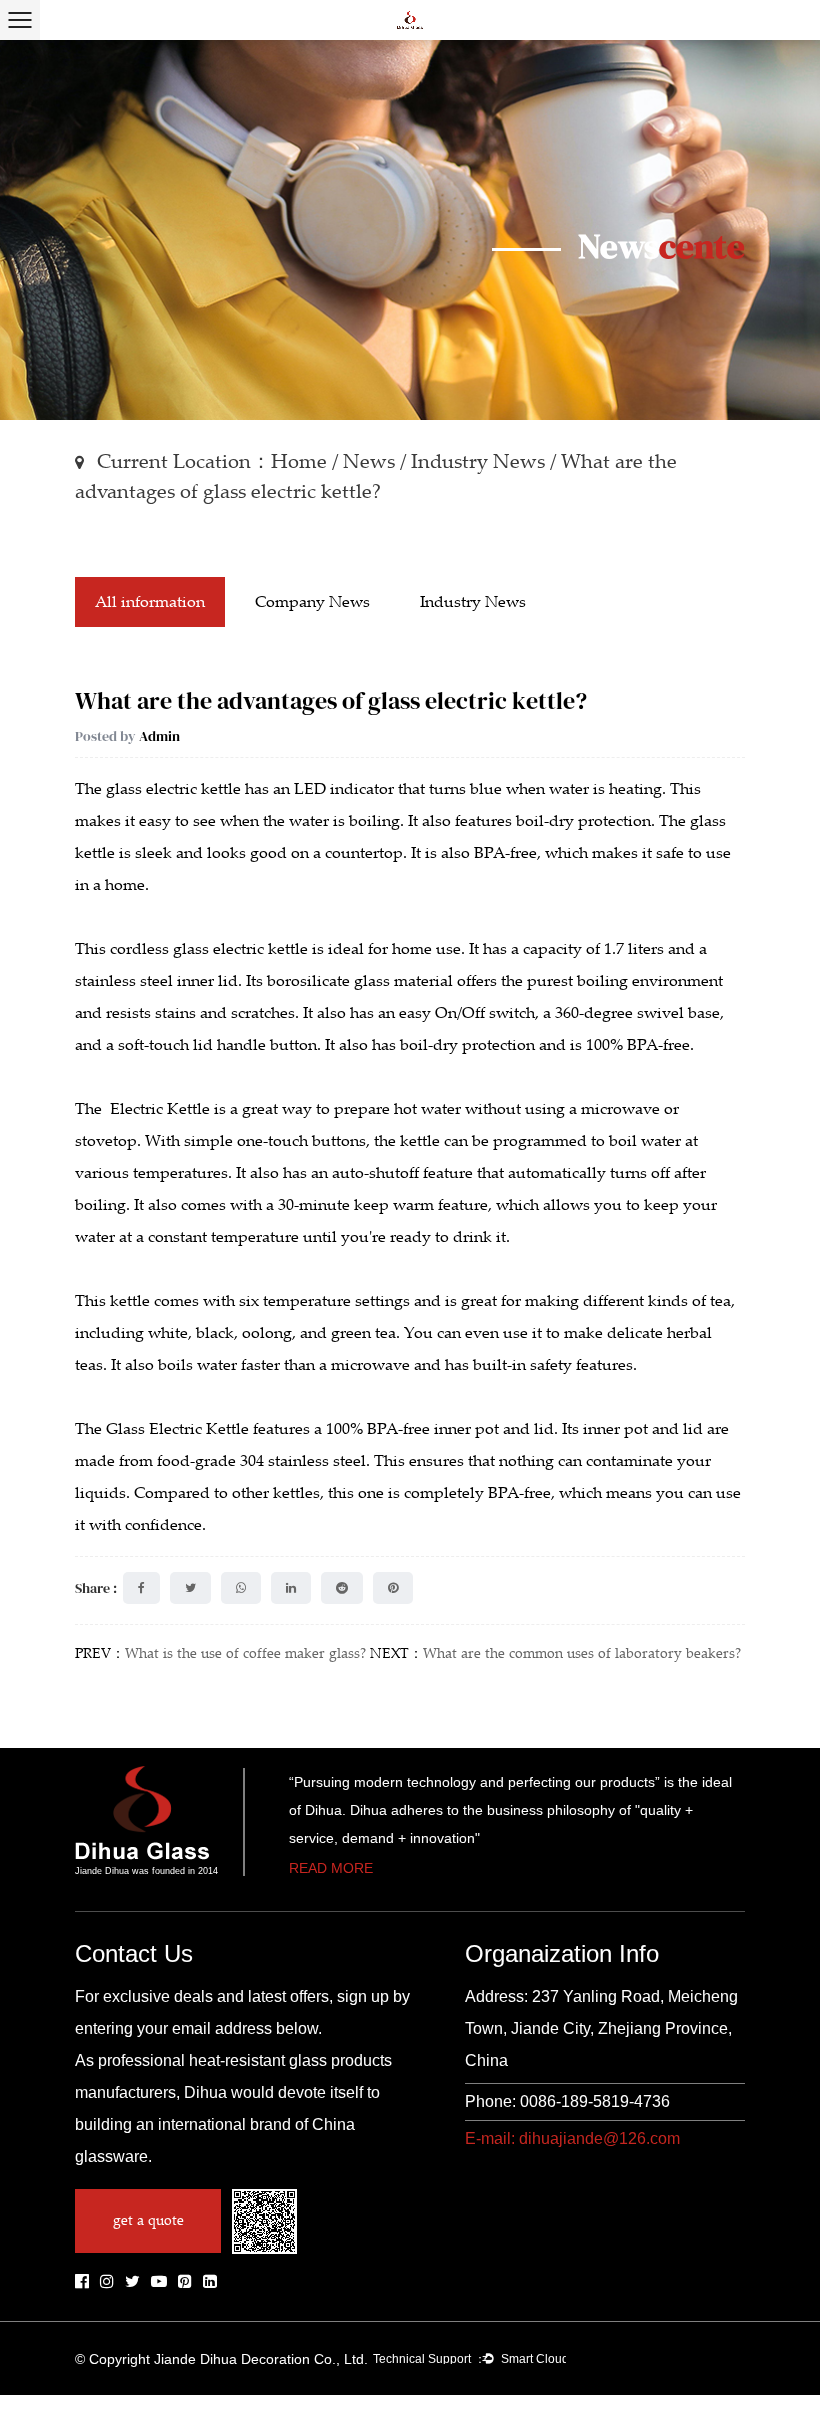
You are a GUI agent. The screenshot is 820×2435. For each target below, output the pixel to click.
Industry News (478, 461)
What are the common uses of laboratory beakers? (582, 1653)
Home (299, 461)
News (369, 461)
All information (150, 602)
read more (331, 1868)
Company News (312, 602)
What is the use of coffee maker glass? (245, 1653)
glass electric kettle (173, 789)
